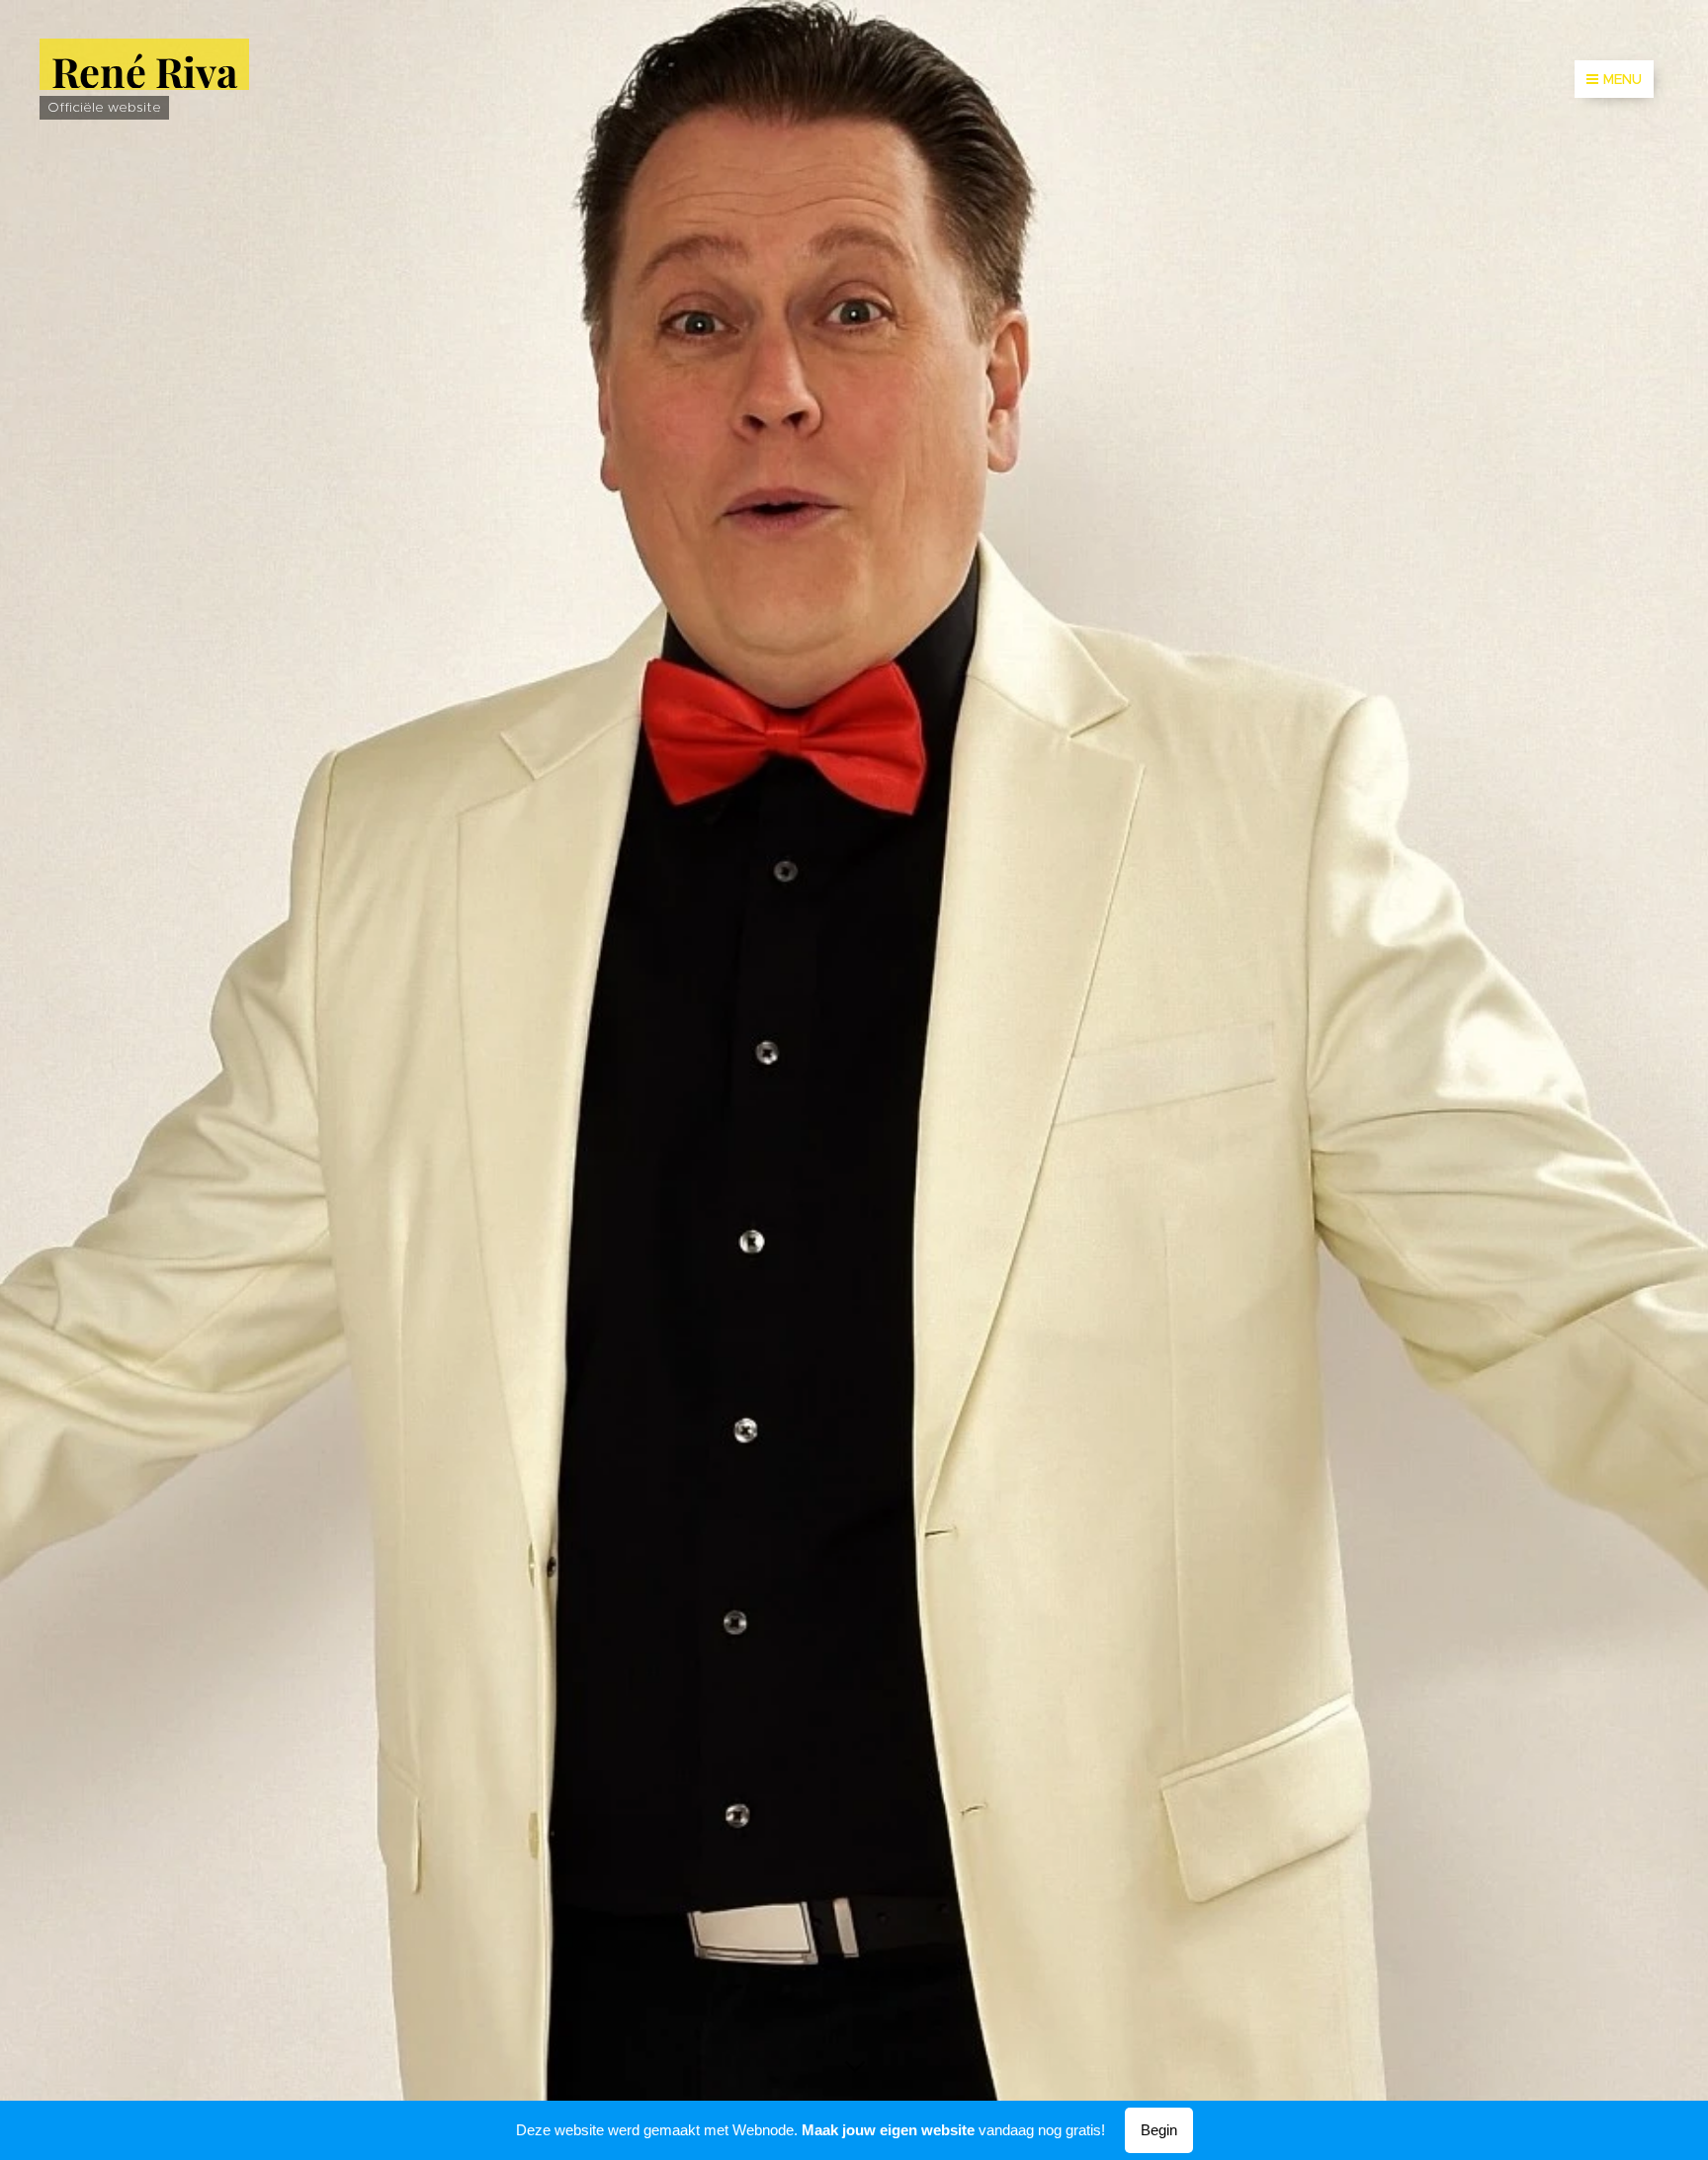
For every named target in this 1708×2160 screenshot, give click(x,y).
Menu (1623, 79)
